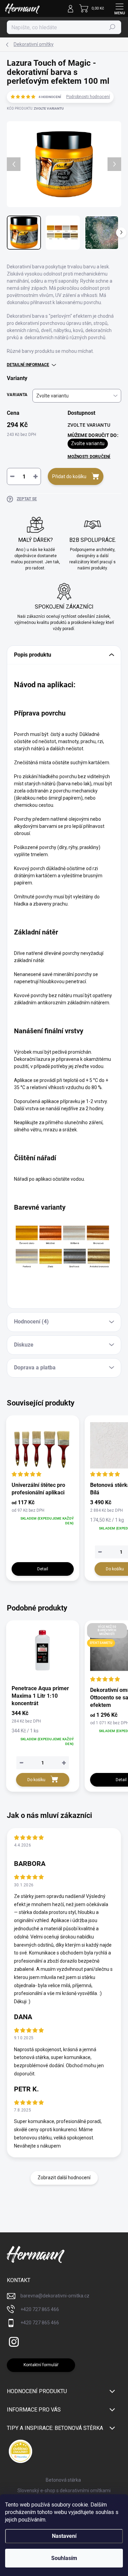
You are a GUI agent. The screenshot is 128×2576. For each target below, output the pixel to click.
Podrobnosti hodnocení (88, 97)
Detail (43, 1569)
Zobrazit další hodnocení (64, 2178)
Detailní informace (28, 365)
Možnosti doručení (89, 457)
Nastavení (64, 2536)
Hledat (112, 27)
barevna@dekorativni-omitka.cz (55, 2296)
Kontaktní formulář (41, 2365)
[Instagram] (13, 2341)
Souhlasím (64, 2558)
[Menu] (119, 9)
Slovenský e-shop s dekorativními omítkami (64, 2491)
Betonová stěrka (63, 2480)
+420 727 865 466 (40, 2309)
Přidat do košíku (69, 476)
